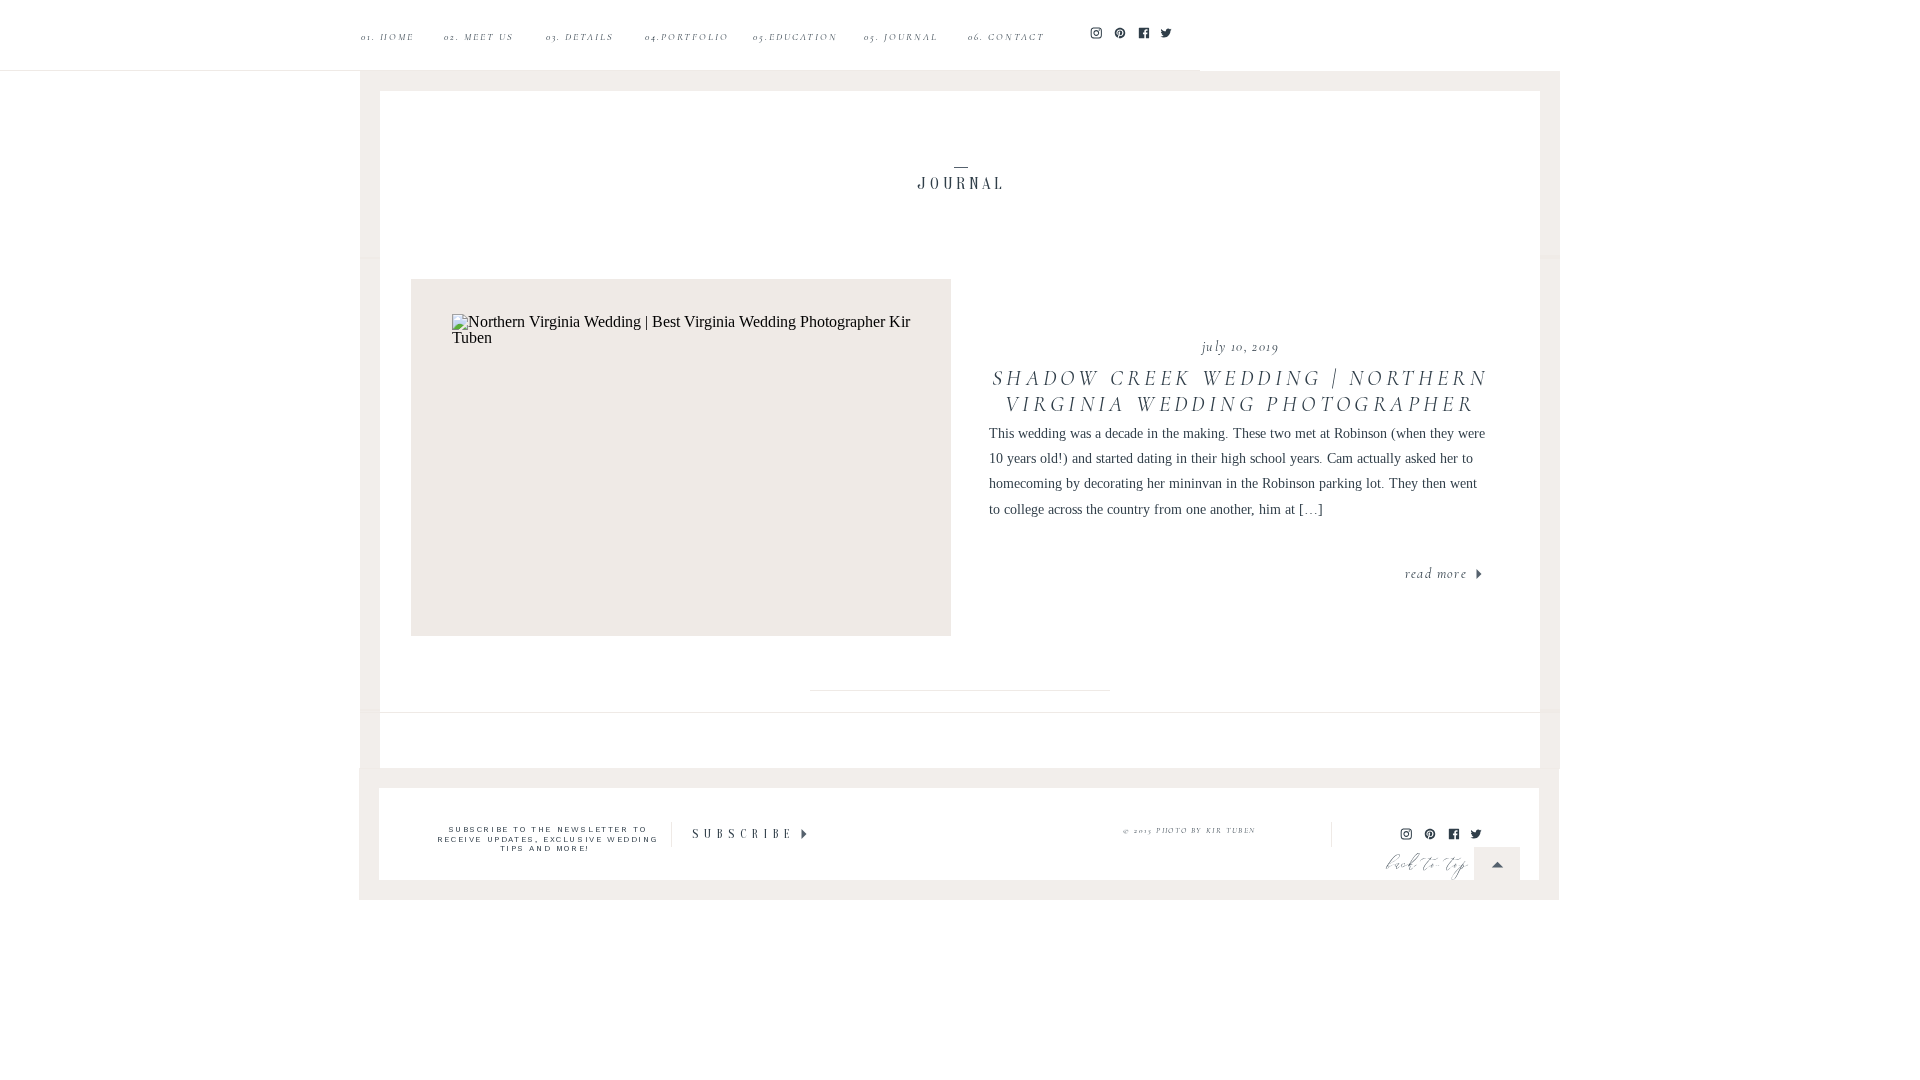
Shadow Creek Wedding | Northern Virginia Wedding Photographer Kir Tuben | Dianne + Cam (1240, 404)
